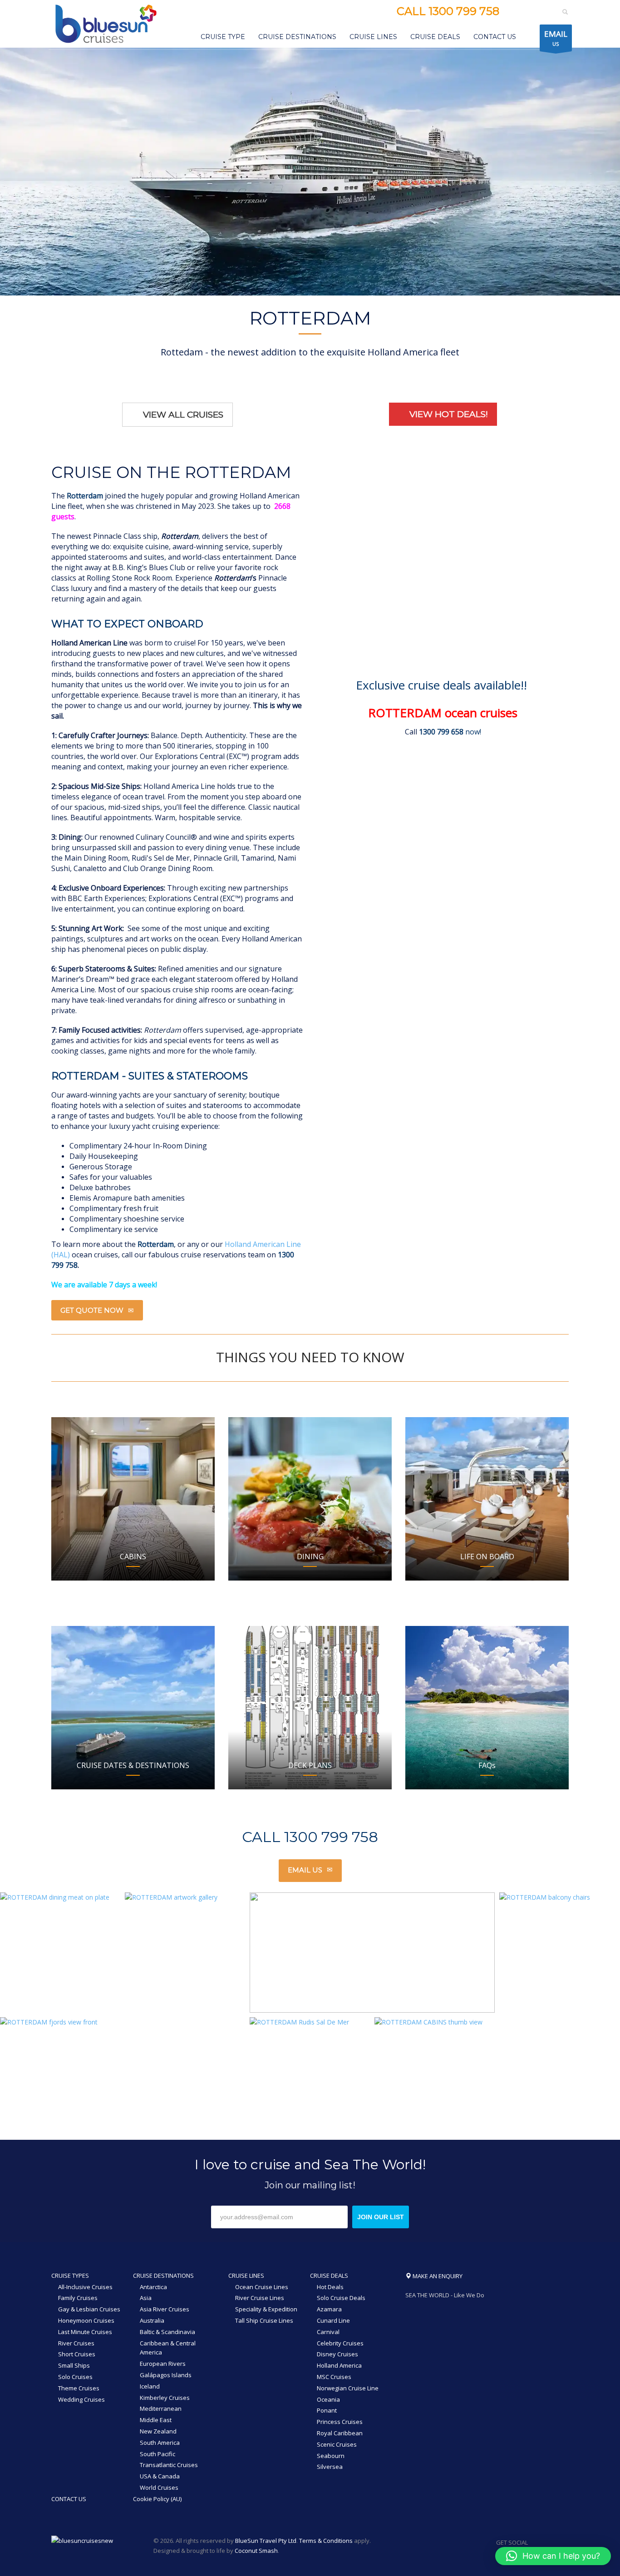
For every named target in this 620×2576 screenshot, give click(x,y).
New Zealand (158, 2431)
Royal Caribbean (340, 2433)
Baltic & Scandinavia (167, 2332)
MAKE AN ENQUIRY (437, 2276)
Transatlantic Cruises (169, 2465)
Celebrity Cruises (340, 2343)
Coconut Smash (256, 2551)
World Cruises (159, 2487)
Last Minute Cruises (85, 2332)
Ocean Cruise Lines (262, 2287)
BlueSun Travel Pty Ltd (266, 2541)
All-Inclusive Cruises (85, 2287)
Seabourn (331, 2456)
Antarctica (153, 2287)
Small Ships (74, 2365)
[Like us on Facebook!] (535, 2542)
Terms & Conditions (326, 2541)
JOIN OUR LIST (381, 2217)
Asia (146, 2298)
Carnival (328, 2332)
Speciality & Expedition (266, 2309)
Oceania (328, 2399)
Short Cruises (77, 2354)
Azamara (329, 2309)
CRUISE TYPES (70, 2276)
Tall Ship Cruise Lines (264, 2320)
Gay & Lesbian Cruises (89, 2309)
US (556, 38)
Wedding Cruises (81, 2399)
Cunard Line (333, 2320)
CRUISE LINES (246, 2276)
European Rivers (163, 2364)
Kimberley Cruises (165, 2398)
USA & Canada (160, 2476)
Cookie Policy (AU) (157, 2499)
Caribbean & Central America (168, 2348)
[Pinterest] (542, 12)
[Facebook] (515, 12)
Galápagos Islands (166, 2375)
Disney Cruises (337, 2354)
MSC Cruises (334, 2377)
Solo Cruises (75, 2377)
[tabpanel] (310, 172)
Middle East (156, 2420)
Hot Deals (330, 2287)
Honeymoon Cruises (86, 2320)
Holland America (339, 2365)
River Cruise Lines (260, 2298)
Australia (152, 2320)
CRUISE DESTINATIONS (163, 2276)
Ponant (327, 2410)
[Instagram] (529, 12)
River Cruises (76, 2343)
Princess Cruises (340, 2422)
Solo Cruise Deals (341, 2298)
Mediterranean (161, 2409)
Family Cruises (78, 2298)
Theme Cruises (79, 2388)
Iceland (150, 2386)
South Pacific (157, 2454)
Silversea (330, 2467)
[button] (553, 2556)
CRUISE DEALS (329, 2276)
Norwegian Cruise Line (348, 2388)
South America (160, 2443)
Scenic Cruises (337, 2444)
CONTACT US (69, 2499)
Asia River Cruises (165, 2309)
